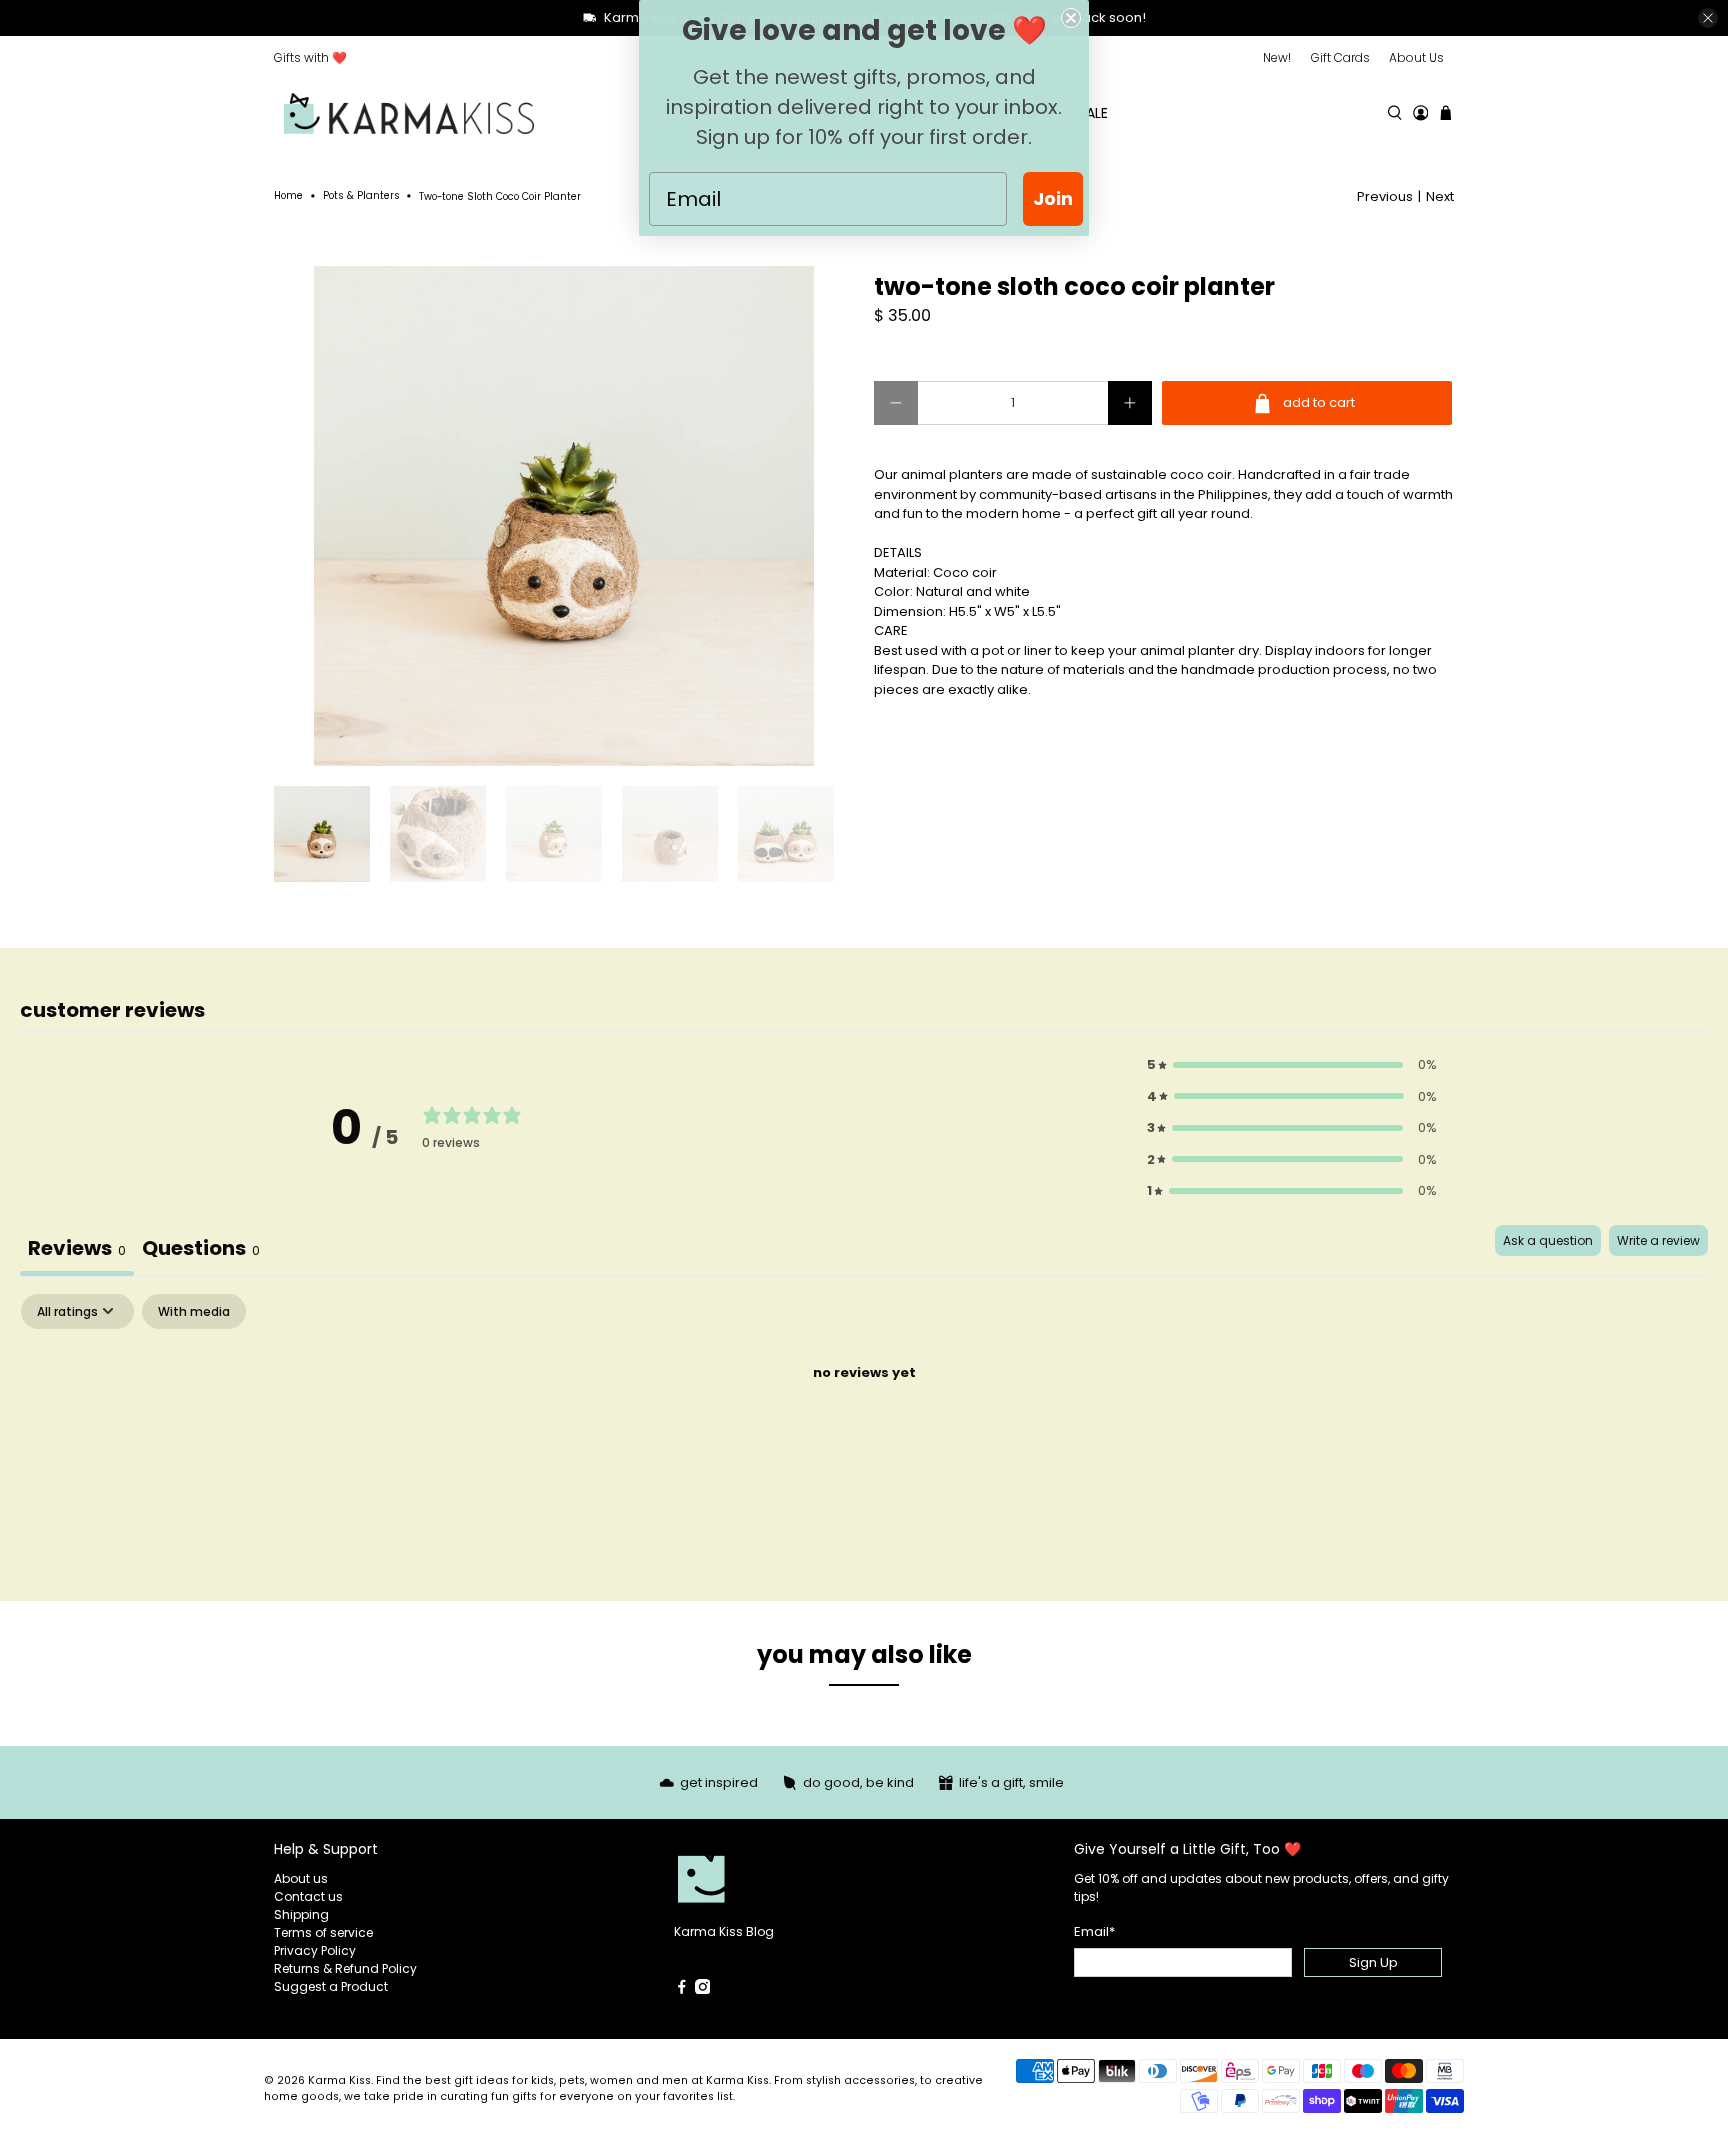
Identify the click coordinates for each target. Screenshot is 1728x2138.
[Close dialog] (1071, 18)
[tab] (201, 1250)
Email (1094, 1931)
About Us (1416, 57)
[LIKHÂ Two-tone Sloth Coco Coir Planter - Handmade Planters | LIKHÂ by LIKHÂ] (564, 516)
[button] (1292, 1065)
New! (1277, 57)
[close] (1708, 18)
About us (301, 1878)
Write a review (1658, 1240)
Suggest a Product (331, 1986)
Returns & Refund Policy (345, 1968)
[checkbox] (194, 1312)
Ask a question (1548, 1240)
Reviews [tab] (77, 1248)
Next (1440, 196)
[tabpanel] (864, 1442)
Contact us (308, 1896)
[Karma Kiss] (409, 113)
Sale (1093, 113)
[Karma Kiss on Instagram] (703, 1989)
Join (1053, 198)
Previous (1385, 196)
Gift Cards (1340, 57)
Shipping (301, 1914)
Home (288, 196)
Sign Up (1373, 1962)
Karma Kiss (339, 2080)
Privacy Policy (315, 1950)
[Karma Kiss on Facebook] (682, 1989)
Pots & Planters (361, 196)
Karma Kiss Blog (724, 1931)
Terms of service (323, 1932)
